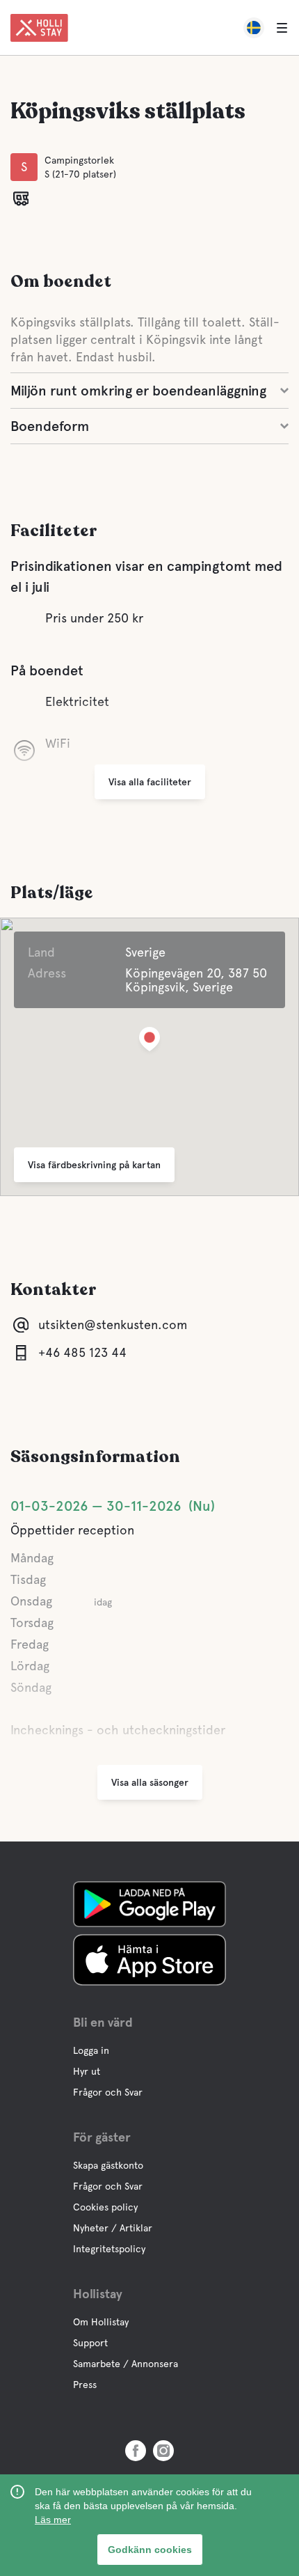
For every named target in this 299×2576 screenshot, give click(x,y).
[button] (149, 1042)
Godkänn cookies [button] (150, 2550)
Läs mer (53, 2520)
